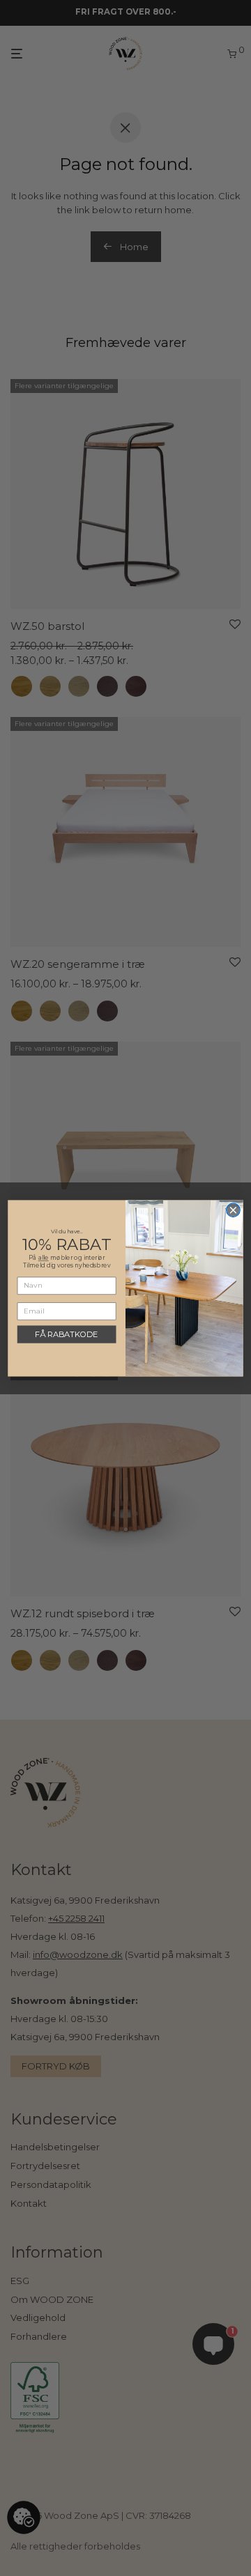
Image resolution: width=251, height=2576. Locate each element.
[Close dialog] (234, 1210)
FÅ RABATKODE (67, 1334)
